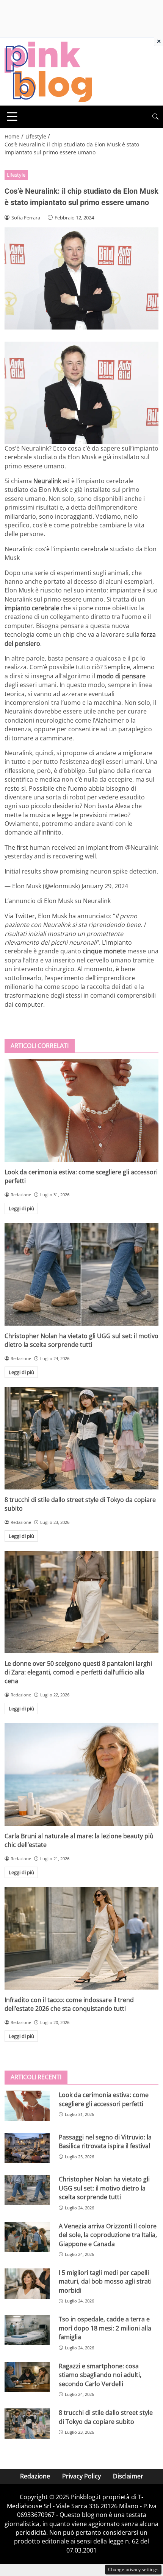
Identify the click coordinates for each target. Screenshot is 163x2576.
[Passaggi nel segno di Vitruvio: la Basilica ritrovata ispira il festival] (27, 2148)
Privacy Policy (81, 2476)
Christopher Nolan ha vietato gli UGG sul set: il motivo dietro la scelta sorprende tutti (81, 1340)
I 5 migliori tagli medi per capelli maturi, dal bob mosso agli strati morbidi (105, 2281)
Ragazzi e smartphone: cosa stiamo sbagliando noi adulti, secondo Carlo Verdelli (100, 2375)
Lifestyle (16, 175)
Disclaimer (128, 2476)
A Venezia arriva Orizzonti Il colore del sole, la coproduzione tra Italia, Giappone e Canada (108, 2235)
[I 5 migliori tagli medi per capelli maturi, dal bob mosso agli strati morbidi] (27, 2284)
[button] (155, 117)
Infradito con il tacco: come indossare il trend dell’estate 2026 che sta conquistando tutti (69, 2004)
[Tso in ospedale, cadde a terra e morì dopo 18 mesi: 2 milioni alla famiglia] (27, 2330)
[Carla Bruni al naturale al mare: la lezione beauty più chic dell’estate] (81, 1775)
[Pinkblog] (48, 71)
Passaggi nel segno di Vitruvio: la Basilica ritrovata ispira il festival (105, 2141)
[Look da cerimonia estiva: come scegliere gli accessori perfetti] (81, 1111)
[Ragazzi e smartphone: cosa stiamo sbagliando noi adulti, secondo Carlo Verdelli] (27, 2377)
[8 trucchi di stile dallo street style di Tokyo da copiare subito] (81, 1438)
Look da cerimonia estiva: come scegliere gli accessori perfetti (104, 2099)
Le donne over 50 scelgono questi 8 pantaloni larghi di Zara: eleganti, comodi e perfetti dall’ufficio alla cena (78, 1672)
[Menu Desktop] (12, 117)
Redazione (35, 2476)
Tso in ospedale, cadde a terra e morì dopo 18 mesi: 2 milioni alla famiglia (105, 2328)
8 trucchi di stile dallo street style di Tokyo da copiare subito (106, 2417)
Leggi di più (21, 1208)
